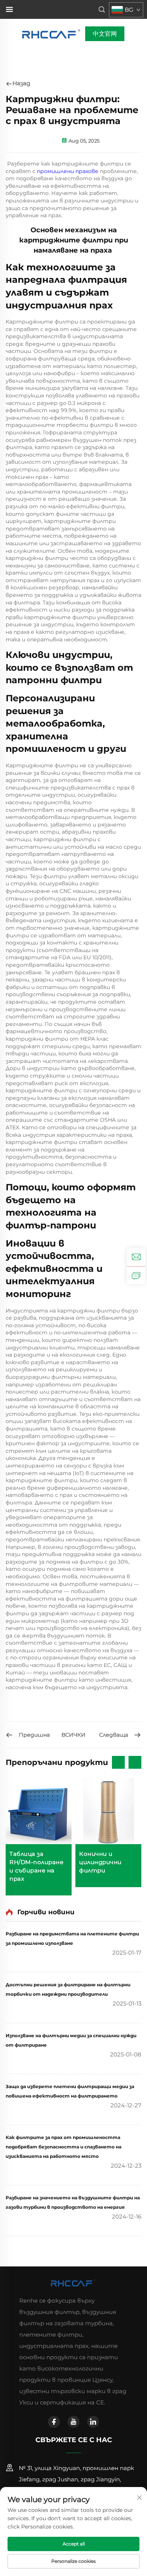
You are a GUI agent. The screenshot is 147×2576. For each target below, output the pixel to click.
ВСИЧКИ (73, 1735)
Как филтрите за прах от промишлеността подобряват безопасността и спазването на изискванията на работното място (64, 2147)
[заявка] (136, 1275)
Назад (21, 83)
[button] (118, 1762)
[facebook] (54, 2422)
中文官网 (105, 34)
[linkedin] (93, 2422)
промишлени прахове (68, 171)
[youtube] (73, 2422)
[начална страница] (52, 33)
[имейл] (136, 1257)
